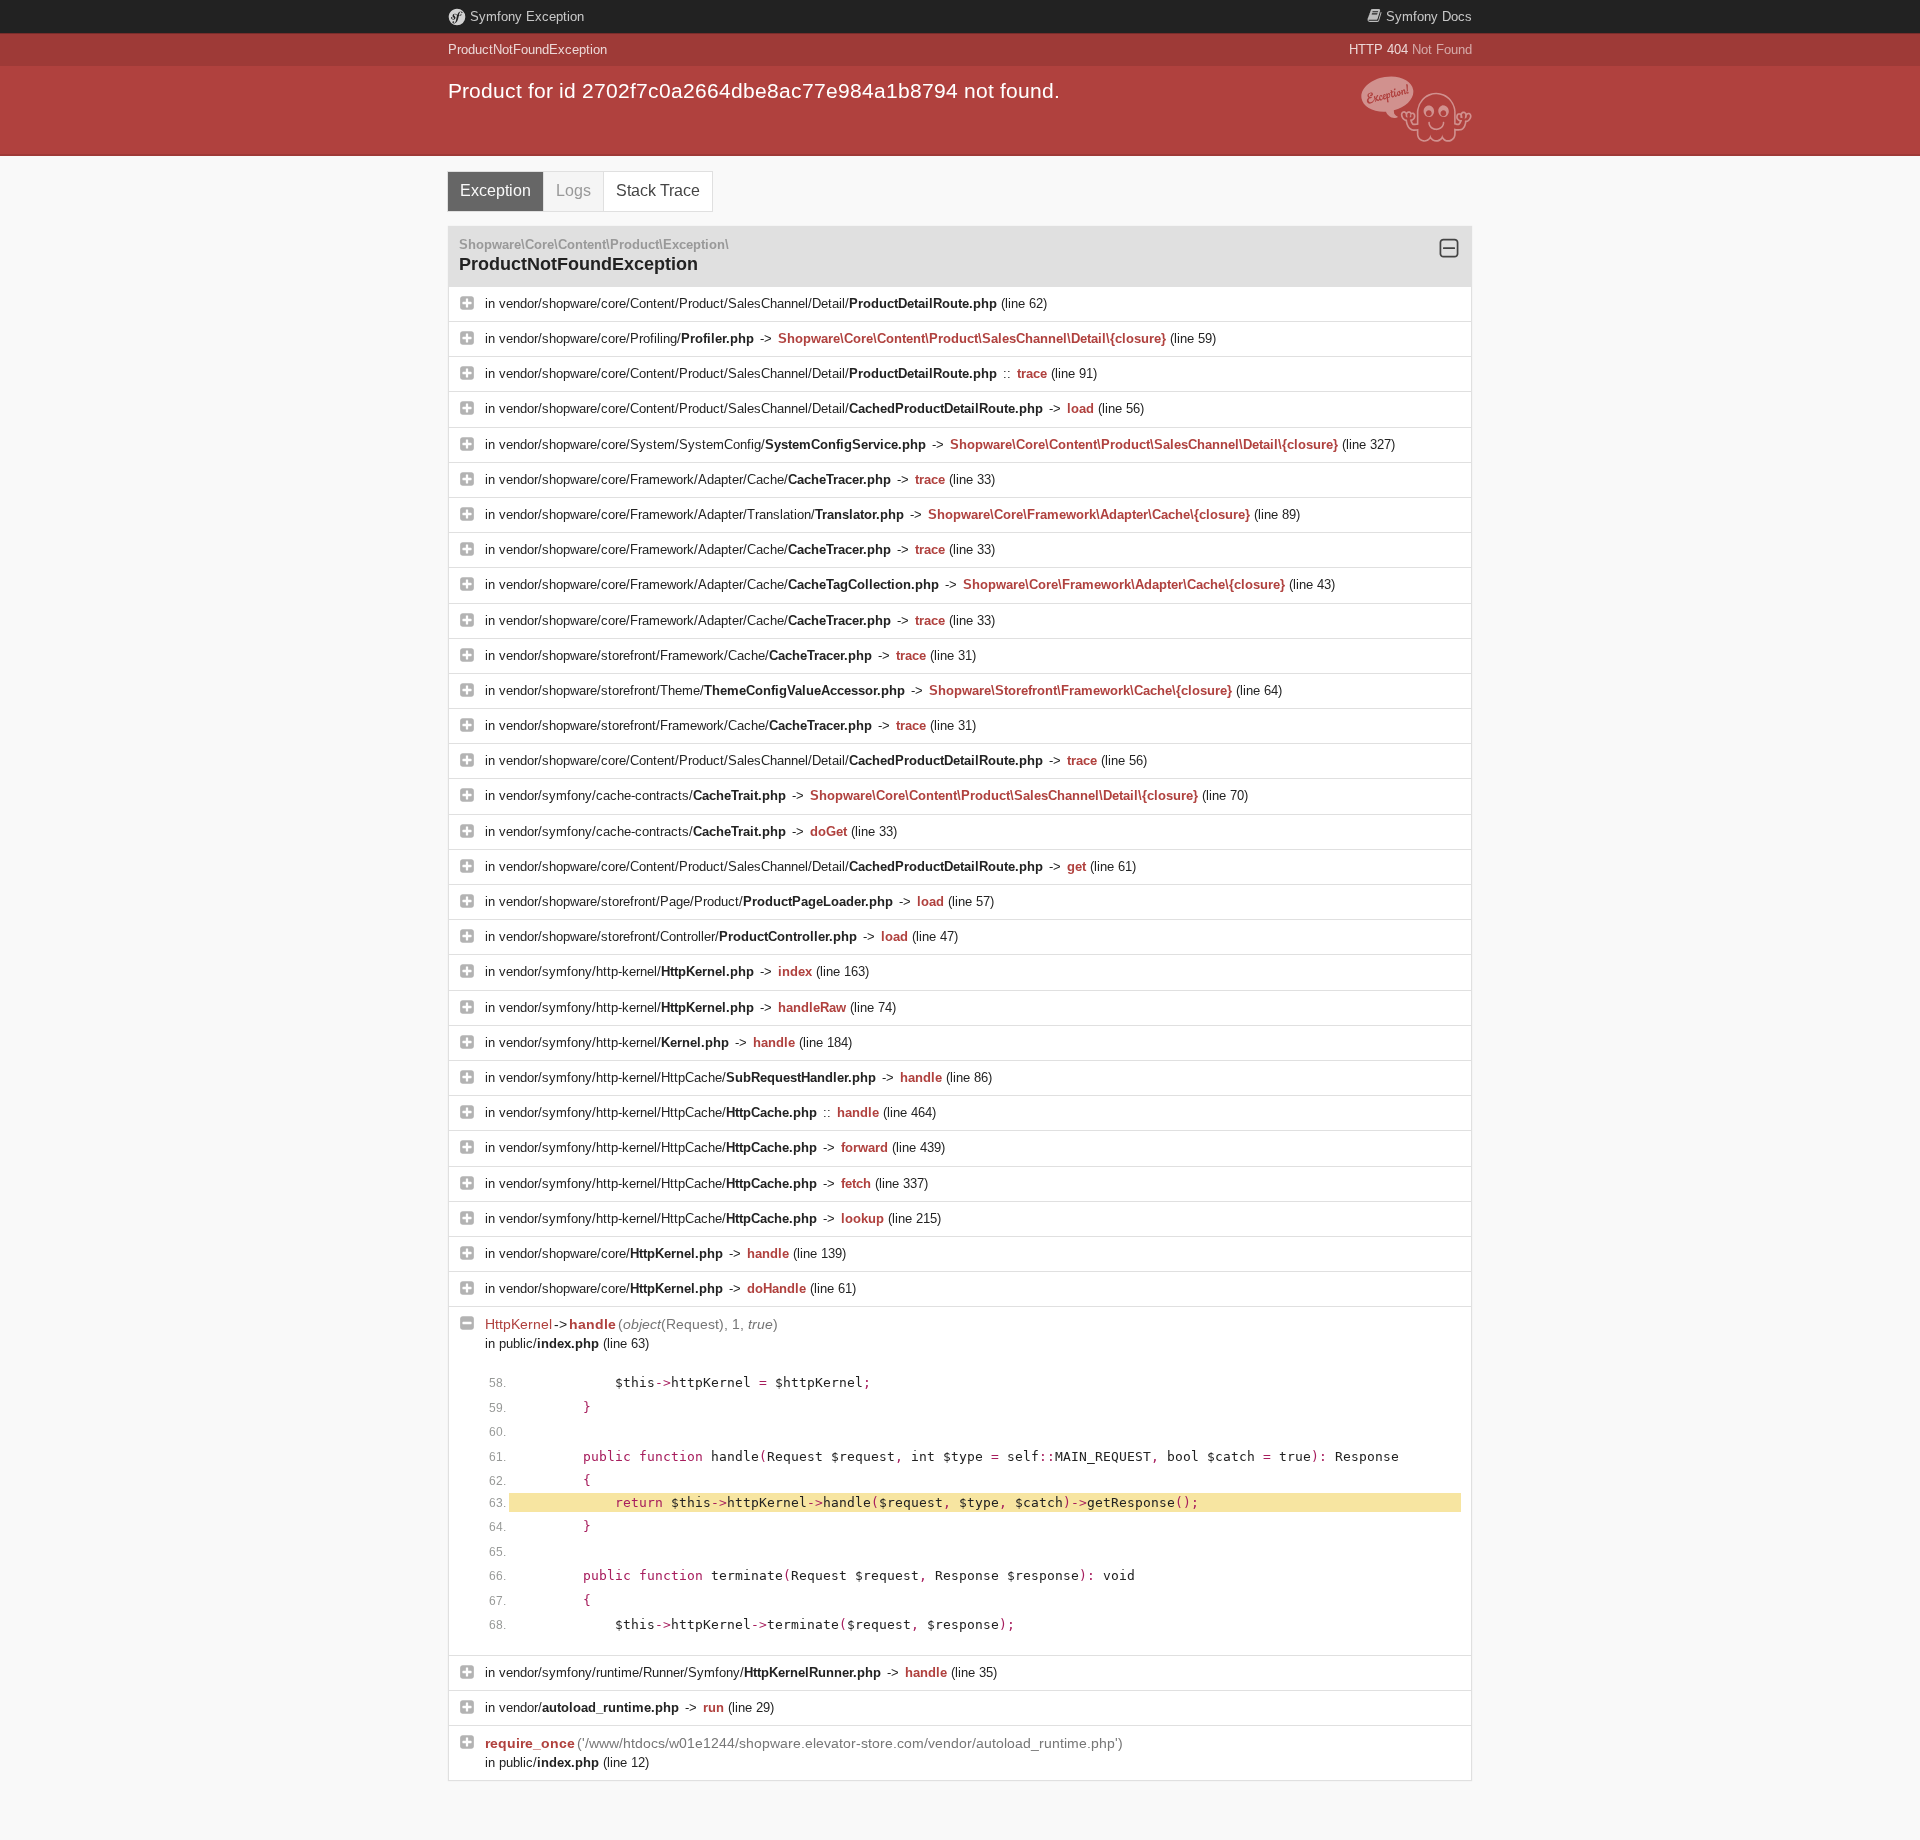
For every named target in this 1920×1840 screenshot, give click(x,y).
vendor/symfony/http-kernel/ (626, 971)
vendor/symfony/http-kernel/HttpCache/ (687, 1077)
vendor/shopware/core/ (611, 1253)
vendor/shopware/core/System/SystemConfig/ (712, 444)
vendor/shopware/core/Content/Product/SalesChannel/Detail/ (748, 303)
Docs (1429, 16)
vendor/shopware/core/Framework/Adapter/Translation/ (701, 514)
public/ (549, 1343)
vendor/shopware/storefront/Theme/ (702, 690)
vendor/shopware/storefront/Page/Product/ (696, 901)
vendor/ (589, 1707)
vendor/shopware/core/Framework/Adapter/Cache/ (695, 479)
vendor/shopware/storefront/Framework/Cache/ (685, 655)
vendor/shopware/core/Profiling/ (626, 338)
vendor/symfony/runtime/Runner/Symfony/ (690, 1672)
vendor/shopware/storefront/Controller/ (678, 936)
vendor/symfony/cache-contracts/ (642, 795)
